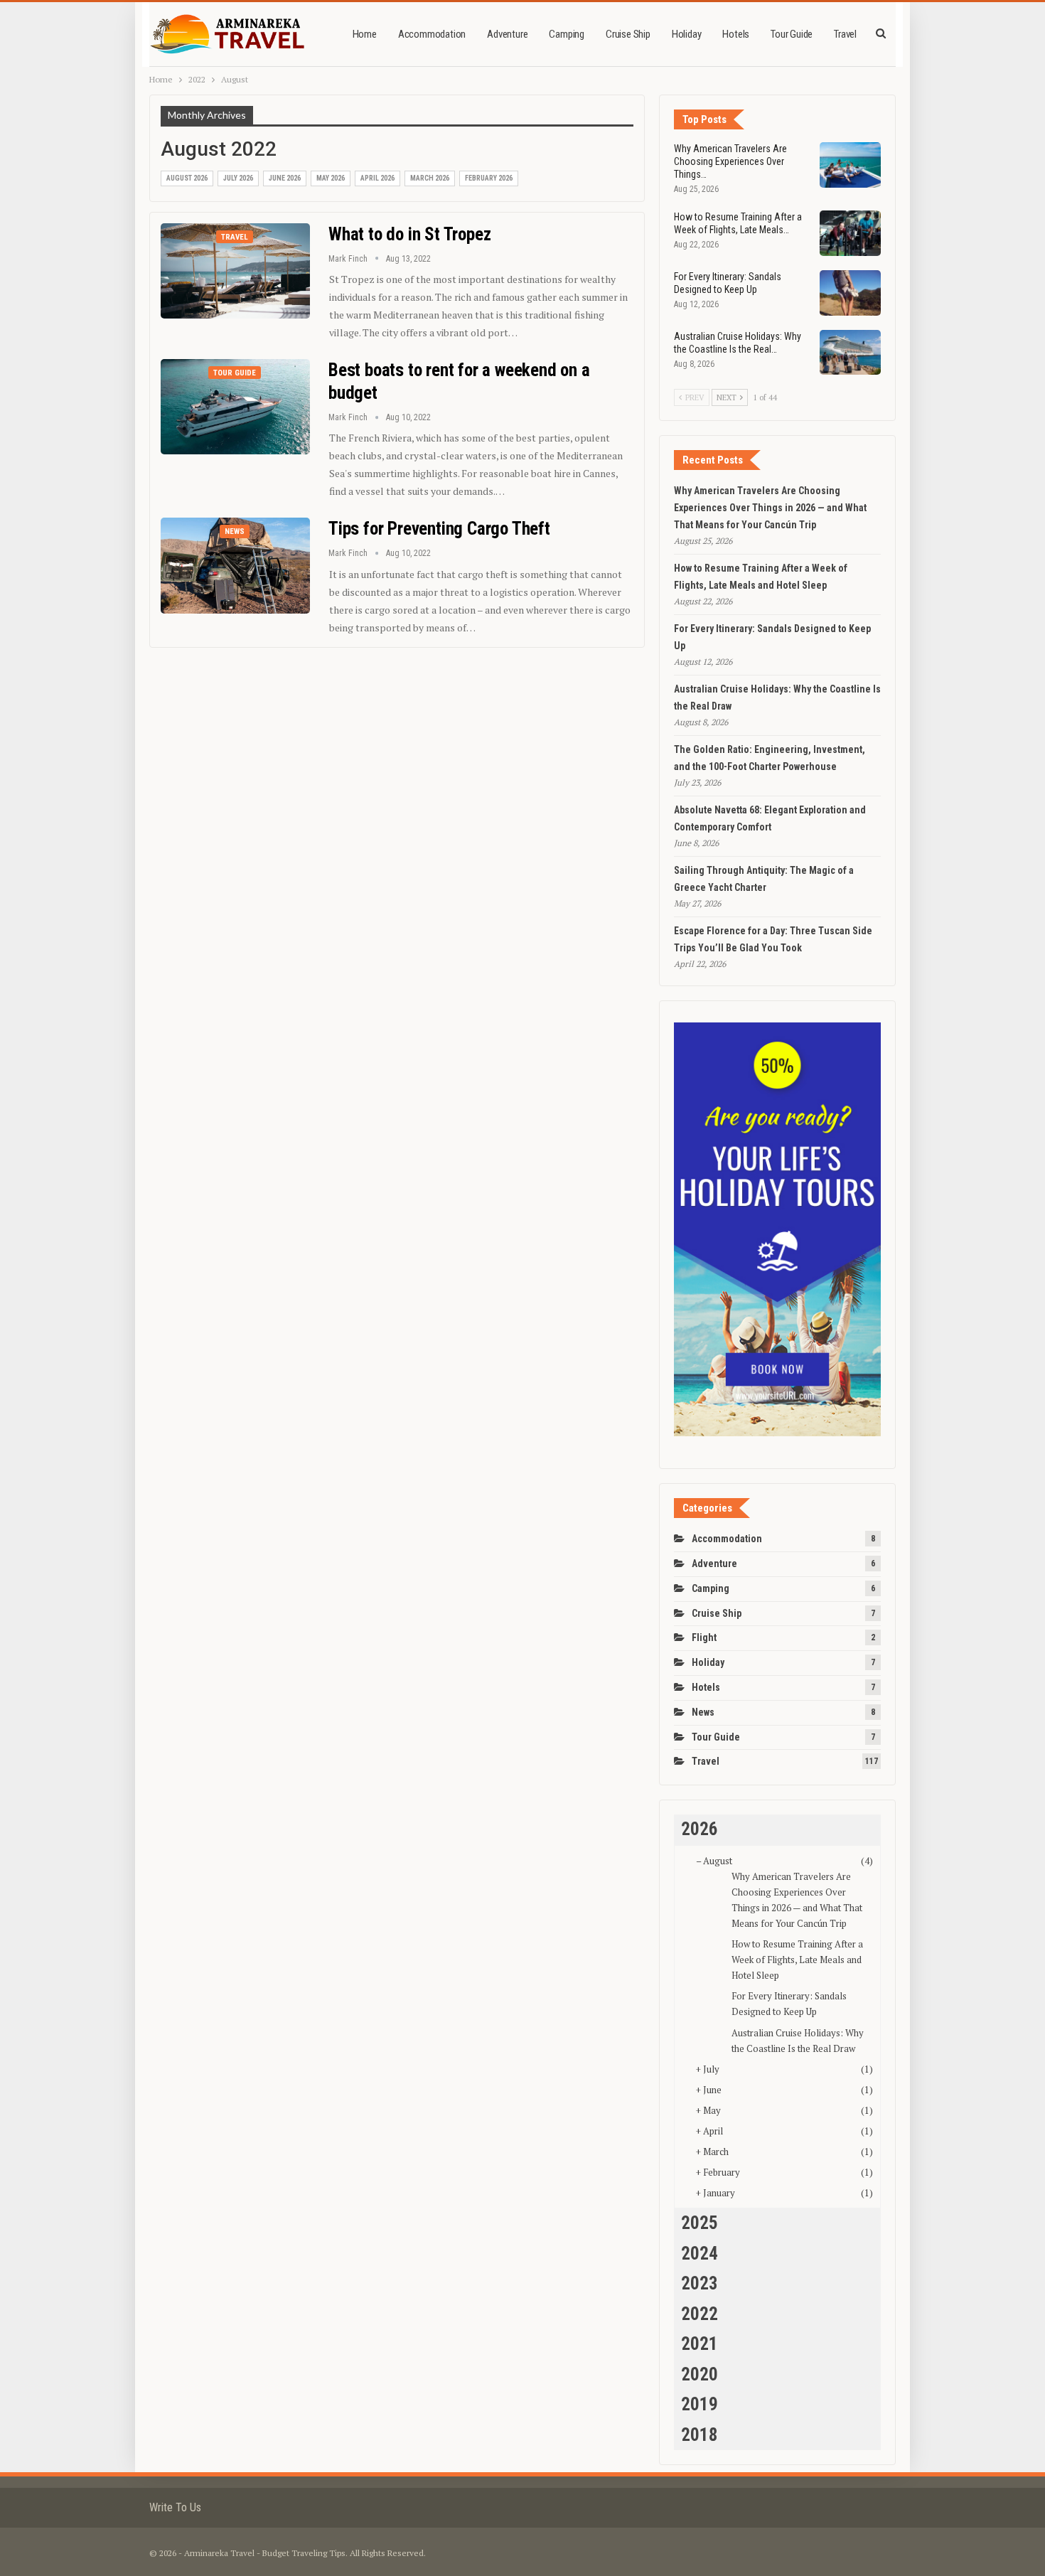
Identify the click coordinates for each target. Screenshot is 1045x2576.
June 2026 (285, 178)
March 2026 (430, 178)
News (235, 531)
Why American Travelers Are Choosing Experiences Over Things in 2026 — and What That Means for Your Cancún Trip (770, 508)
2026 (700, 1829)
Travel (845, 34)
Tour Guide (792, 34)
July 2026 (238, 178)
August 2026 (187, 178)
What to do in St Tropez (409, 234)
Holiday (687, 34)
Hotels (736, 34)
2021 (700, 2344)
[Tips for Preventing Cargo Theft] (235, 565)
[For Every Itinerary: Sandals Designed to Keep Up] (850, 293)
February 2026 (489, 178)
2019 (700, 2404)
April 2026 (377, 178)
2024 (700, 2254)
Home (365, 34)
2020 (700, 2374)
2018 (700, 2435)
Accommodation (432, 34)
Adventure (507, 34)
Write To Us (175, 2507)
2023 (700, 2283)
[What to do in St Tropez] (235, 271)
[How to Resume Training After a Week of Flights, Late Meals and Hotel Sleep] (850, 233)
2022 (700, 2314)
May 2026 (331, 178)
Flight (704, 1637)
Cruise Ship (628, 34)
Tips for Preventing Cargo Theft (439, 529)
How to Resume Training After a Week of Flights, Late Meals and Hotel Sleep (797, 1960)
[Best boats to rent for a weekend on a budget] (235, 407)
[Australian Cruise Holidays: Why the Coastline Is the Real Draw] (850, 353)
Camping (567, 34)
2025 (700, 2223)
